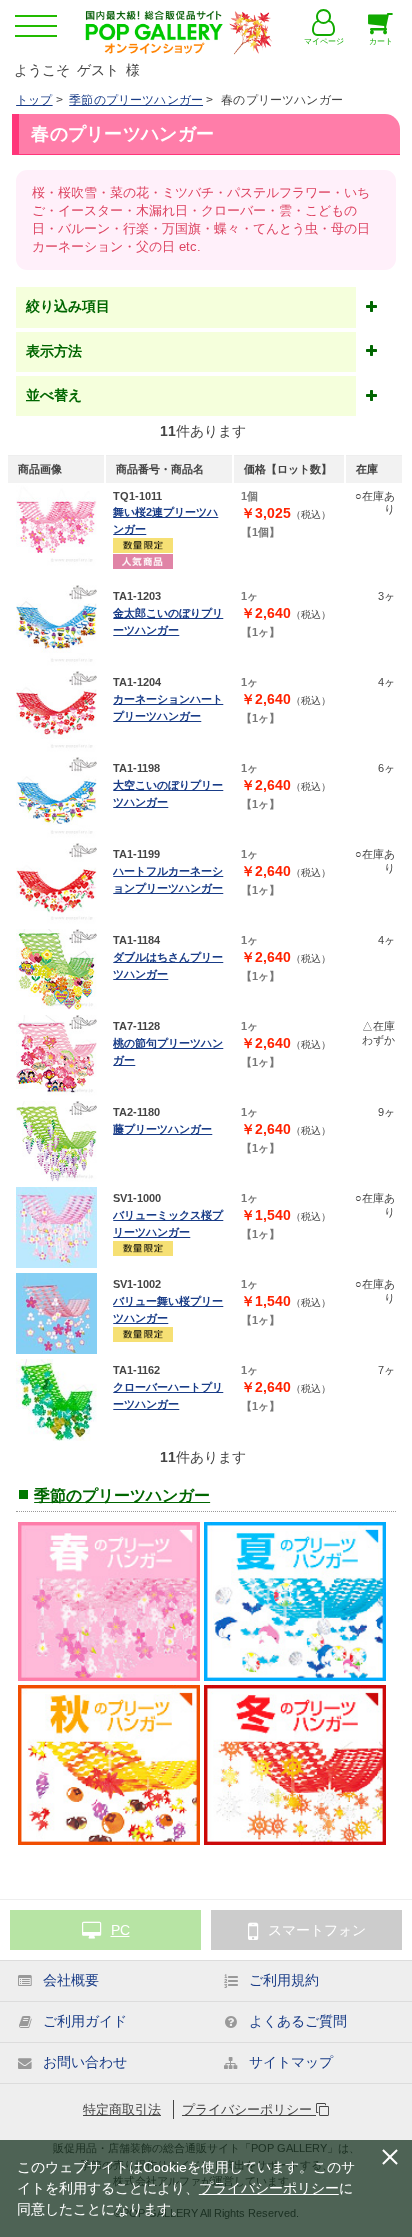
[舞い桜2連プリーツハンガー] (56, 525)
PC (120, 1930)
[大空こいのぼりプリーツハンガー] (56, 797)
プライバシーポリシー (249, 2109)
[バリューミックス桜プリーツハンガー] (56, 1227)
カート (381, 41)
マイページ (324, 41)
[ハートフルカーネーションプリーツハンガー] (56, 883)
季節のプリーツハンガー (136, 100)
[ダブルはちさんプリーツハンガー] (56, 969)
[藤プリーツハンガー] (56, 1141)
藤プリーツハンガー (162, 1129)
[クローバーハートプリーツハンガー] (56, 1399)
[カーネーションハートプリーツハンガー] (56, 711)
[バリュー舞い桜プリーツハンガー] (56, 1313)
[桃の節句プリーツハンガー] (56, 1055)
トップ (34, 100)
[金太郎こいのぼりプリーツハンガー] (56, 625)
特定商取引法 (122, 2109)
